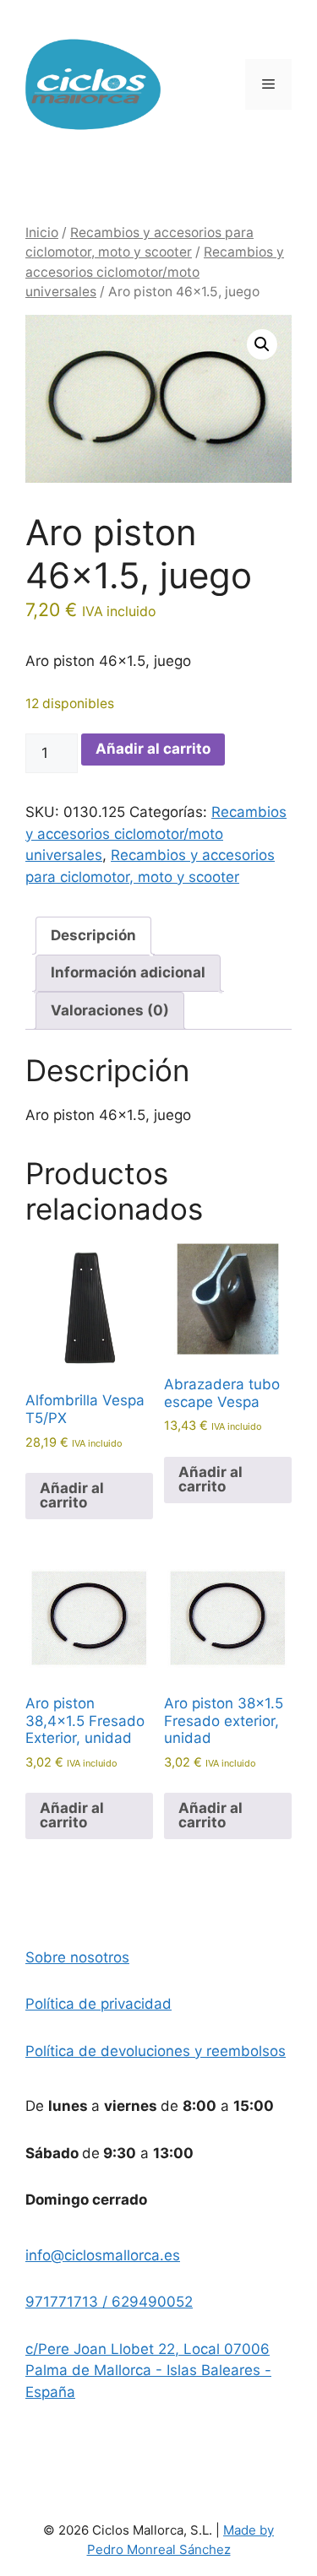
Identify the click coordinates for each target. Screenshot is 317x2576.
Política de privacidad (98, 2004)
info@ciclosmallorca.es (103, 2255)
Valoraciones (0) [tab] (110, 1010)
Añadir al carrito (153, 749)
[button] (262, 344)
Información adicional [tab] (128, 972)
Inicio (42, 233)
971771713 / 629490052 (109, 2302)
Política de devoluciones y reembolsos (156, 2051)
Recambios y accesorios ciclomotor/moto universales (155, 272)
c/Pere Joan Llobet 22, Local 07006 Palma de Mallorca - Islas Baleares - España (148, 2370)
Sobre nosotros (77, 1957)
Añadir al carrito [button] (72, 1495)
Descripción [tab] (93, 935)
